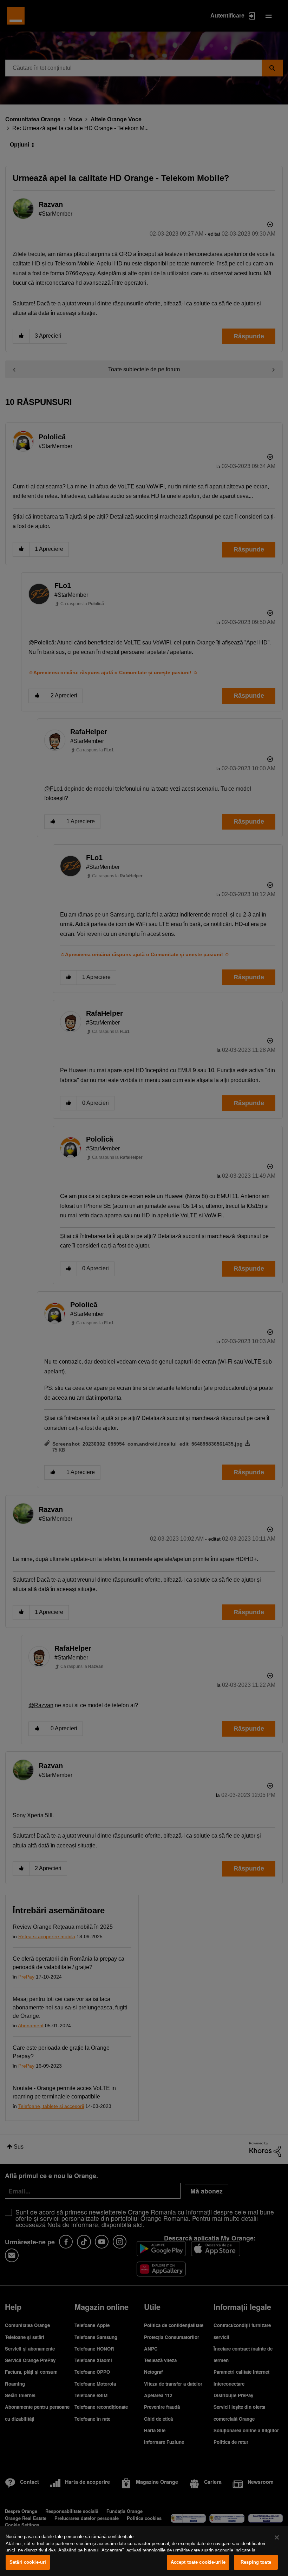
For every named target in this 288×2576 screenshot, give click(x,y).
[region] (144, 2551)
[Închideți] (277, 2537)
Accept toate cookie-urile (198, 2562)
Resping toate (256, 2562)
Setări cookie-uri (28, 2562)
